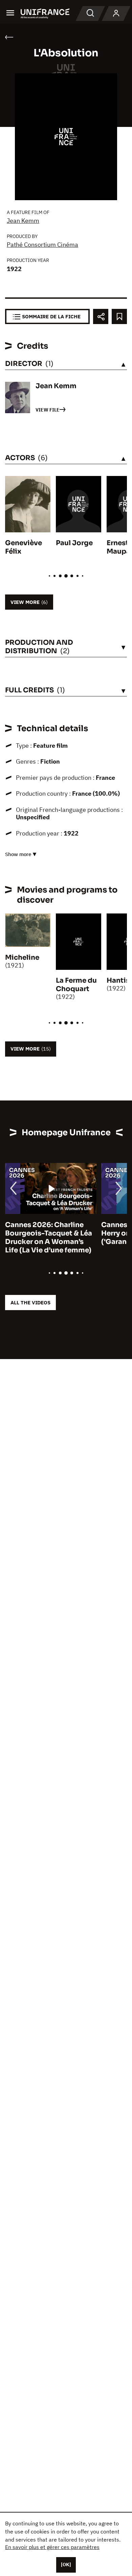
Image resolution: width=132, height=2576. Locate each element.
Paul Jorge (74, 543)
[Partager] (101, 316)
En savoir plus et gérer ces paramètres (52, 2547)
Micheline (22, 958)
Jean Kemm (23, 221)
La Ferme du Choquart (76, 985)
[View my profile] (116, 14)
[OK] (66, 2565)
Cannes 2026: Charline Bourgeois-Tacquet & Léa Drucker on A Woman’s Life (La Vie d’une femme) (49, 1238)
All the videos (30, 1303)
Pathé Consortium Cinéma (42, 245)
